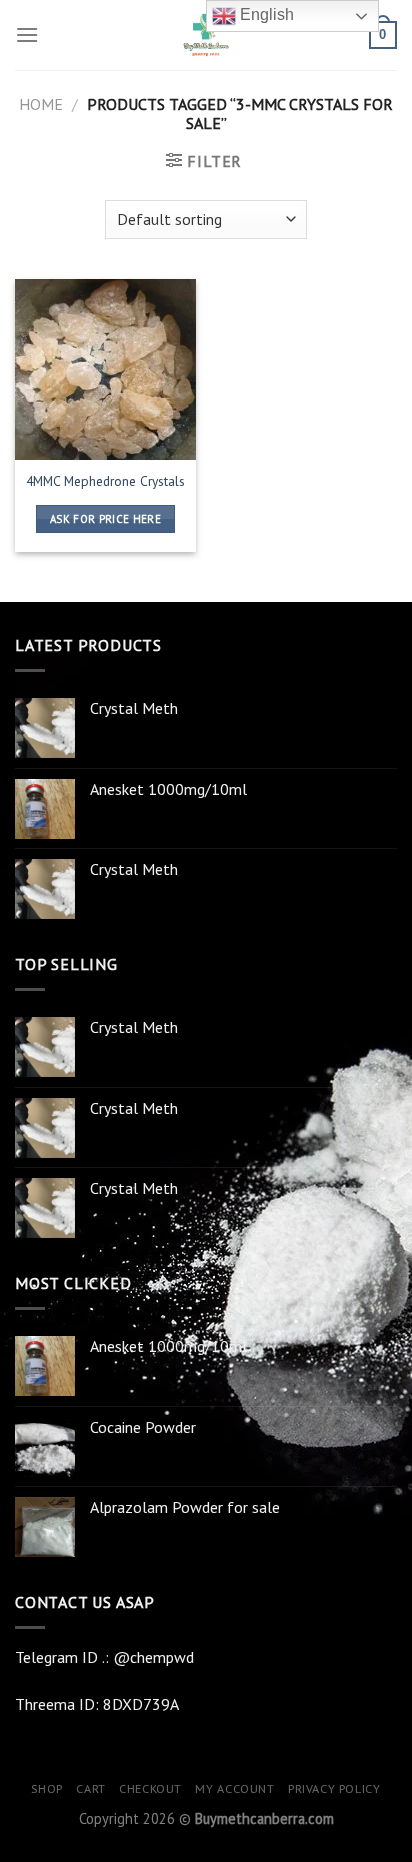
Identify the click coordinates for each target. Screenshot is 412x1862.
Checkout (150, 1788)
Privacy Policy (334, 1788)
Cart (90, 1788)
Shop (46, 1788)
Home (41, 104)
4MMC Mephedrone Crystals (105, 481)
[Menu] (27, 34)
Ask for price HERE (105, 519)
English (265, 14)
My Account (234, 1788)
